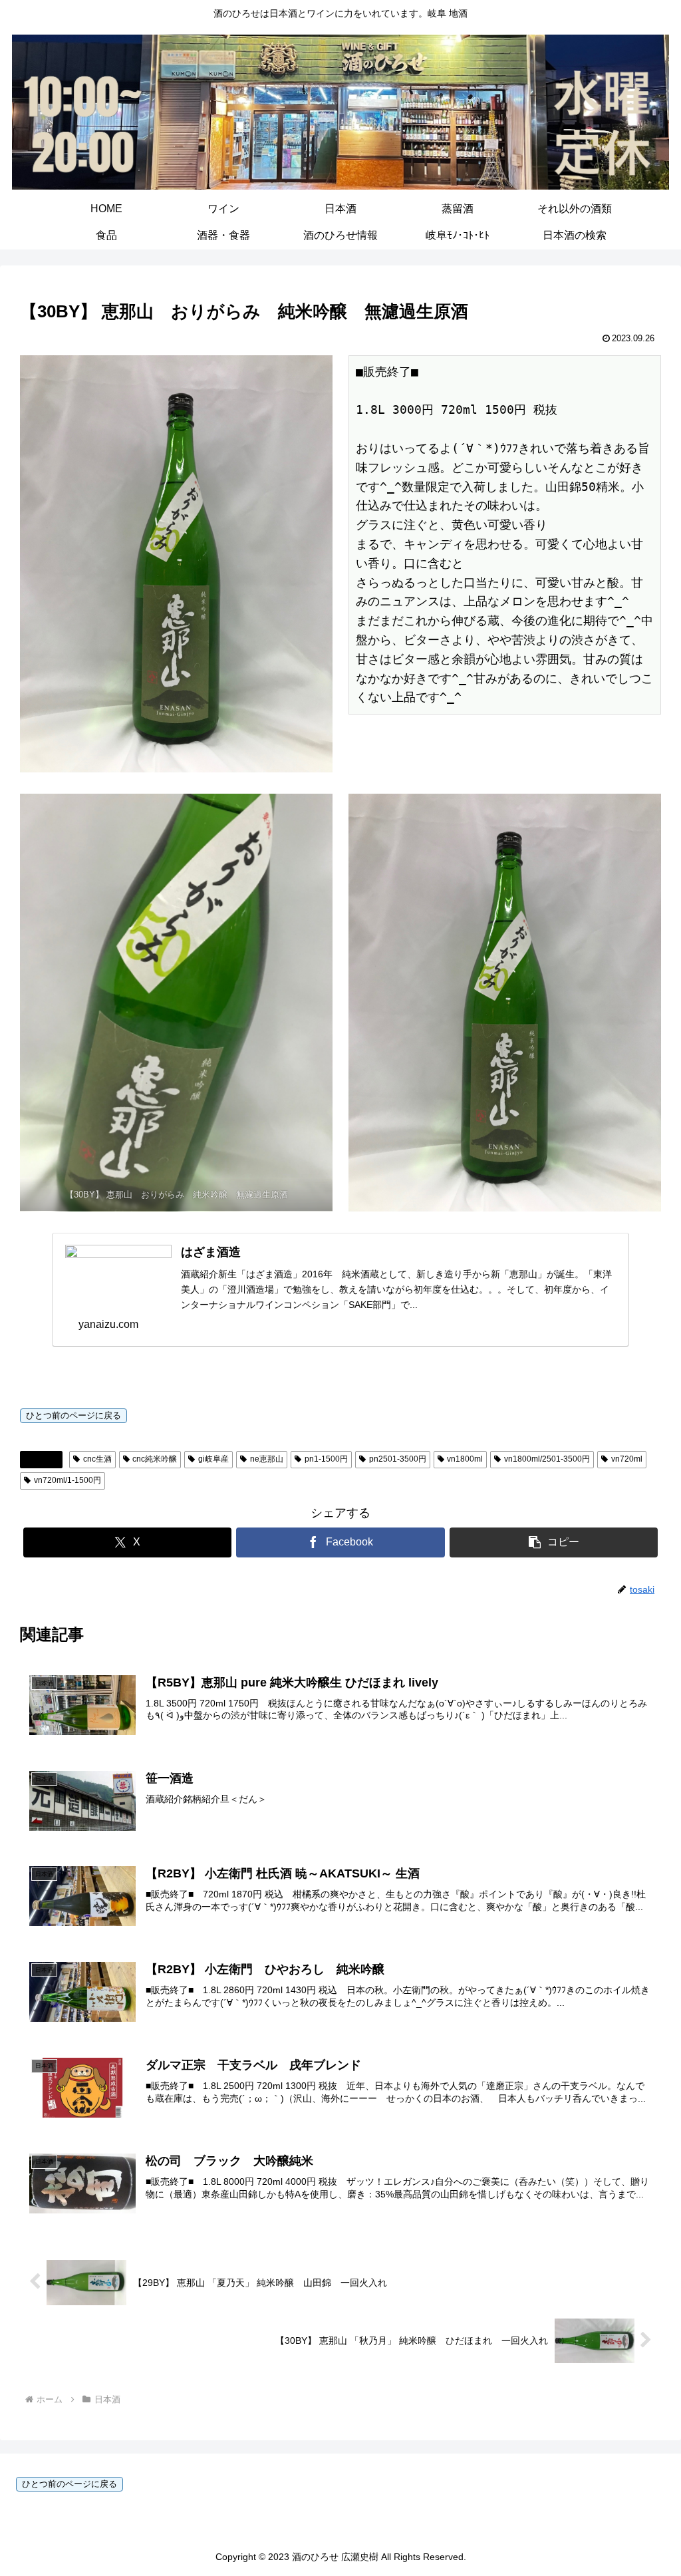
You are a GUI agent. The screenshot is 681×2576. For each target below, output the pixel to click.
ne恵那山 (267, 1459)
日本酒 (47, 1459)
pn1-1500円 (326, 1459)
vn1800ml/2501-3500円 (547, 1459)
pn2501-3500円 (398, 1459)
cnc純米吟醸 (155, 1459)
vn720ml (627, 1459)
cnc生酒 (97, 1459)
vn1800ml (465, 1459)
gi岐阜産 (213, 1459)
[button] (554, 1542)
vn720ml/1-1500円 (68, 1480)
